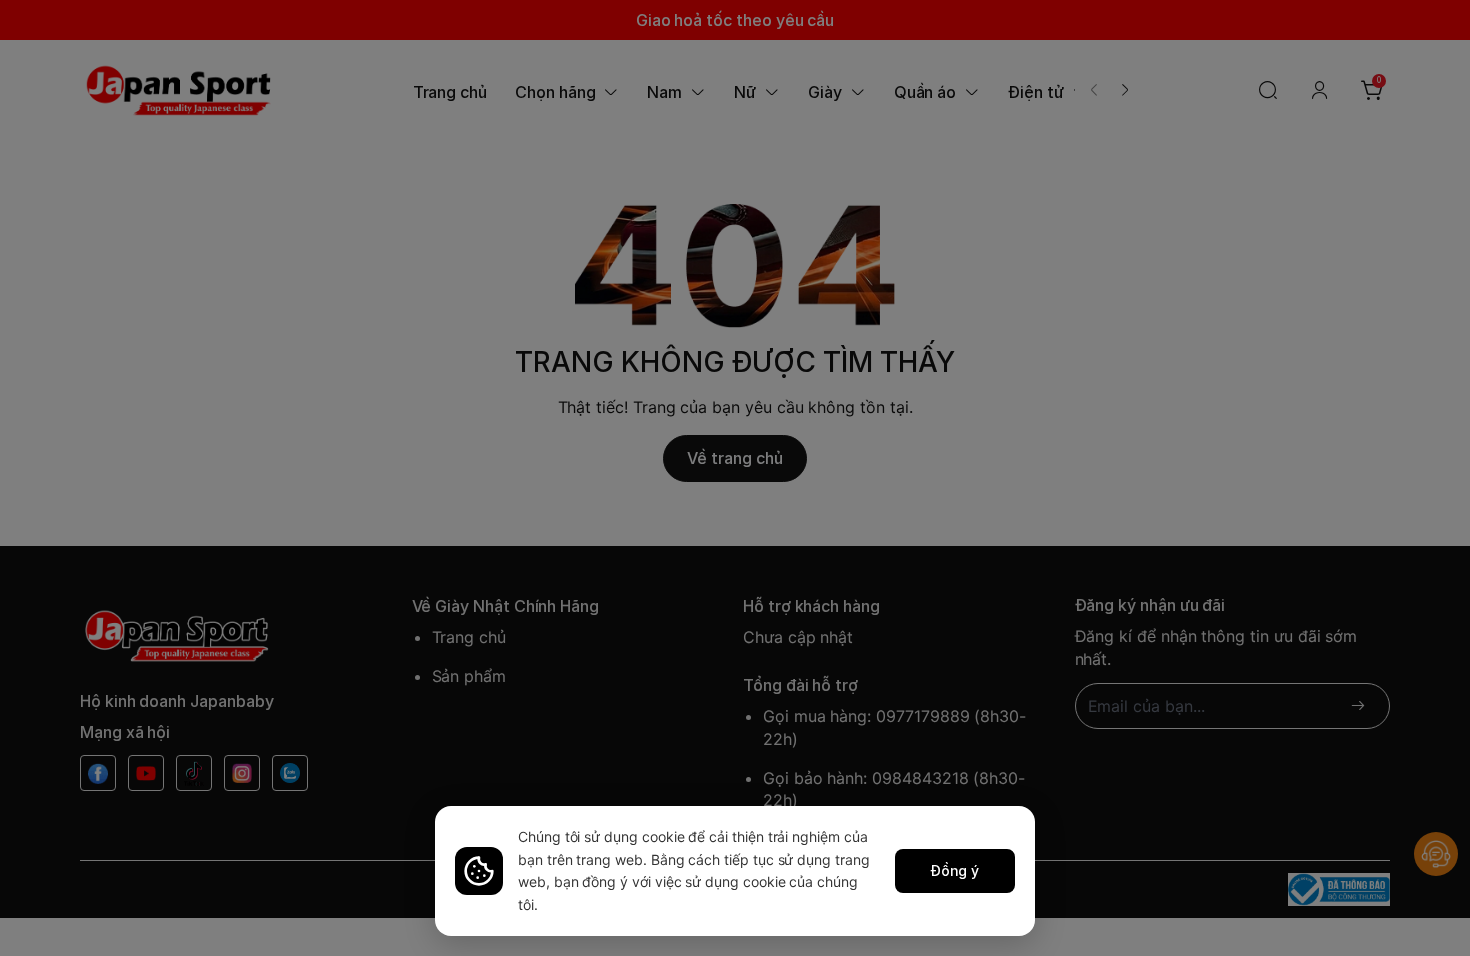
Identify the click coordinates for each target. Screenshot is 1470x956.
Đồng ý (955, 870)
